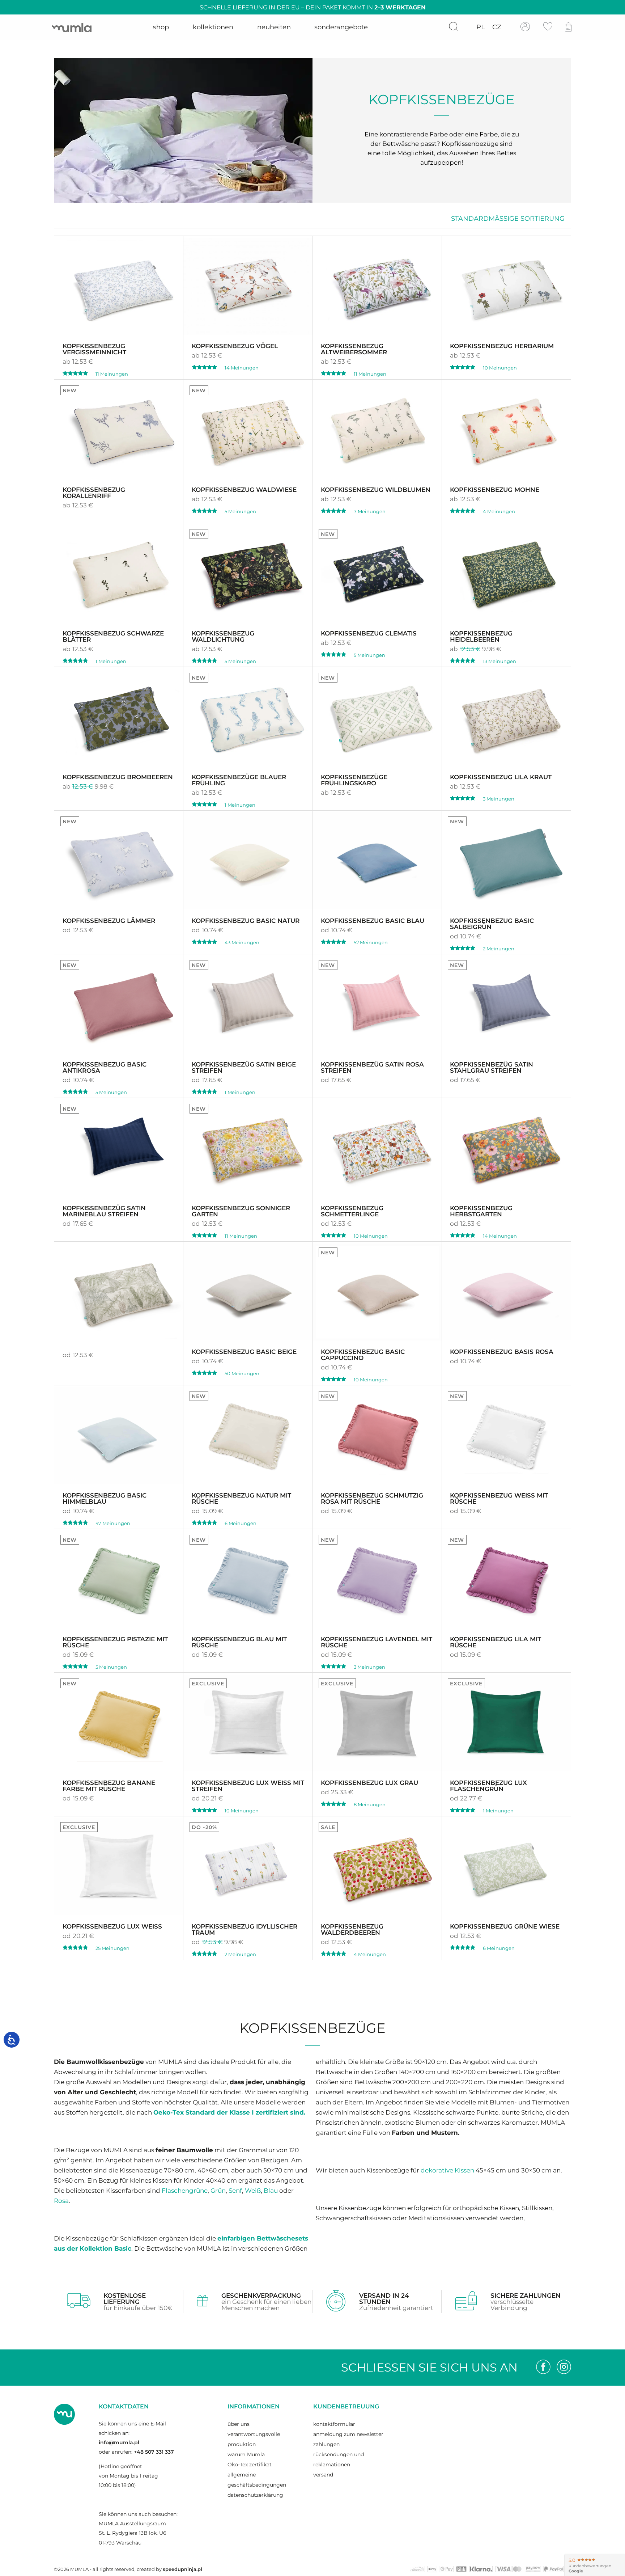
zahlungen (326, 2444)
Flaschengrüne (185, 2190)
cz (497, 27)
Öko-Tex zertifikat (250, 2465)
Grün (218, 2190)
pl (481, 27)
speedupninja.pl (182, 2569)
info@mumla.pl (119, 2442)
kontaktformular (334, 2424)
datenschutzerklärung (255, 2495)
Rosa (61, 2201)
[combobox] (508, 219)
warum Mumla (246, 2454)
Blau (271, 2190)
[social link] (543, 2368)
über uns (239, 2424)
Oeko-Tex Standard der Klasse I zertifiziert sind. (229, 2112)
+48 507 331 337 (154, 2452)
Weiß (253, 2190)
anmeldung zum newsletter (348, 2434)
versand (323, 2475)
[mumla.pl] (72, 27)
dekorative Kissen (447, 2170)
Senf (235, 2190)
